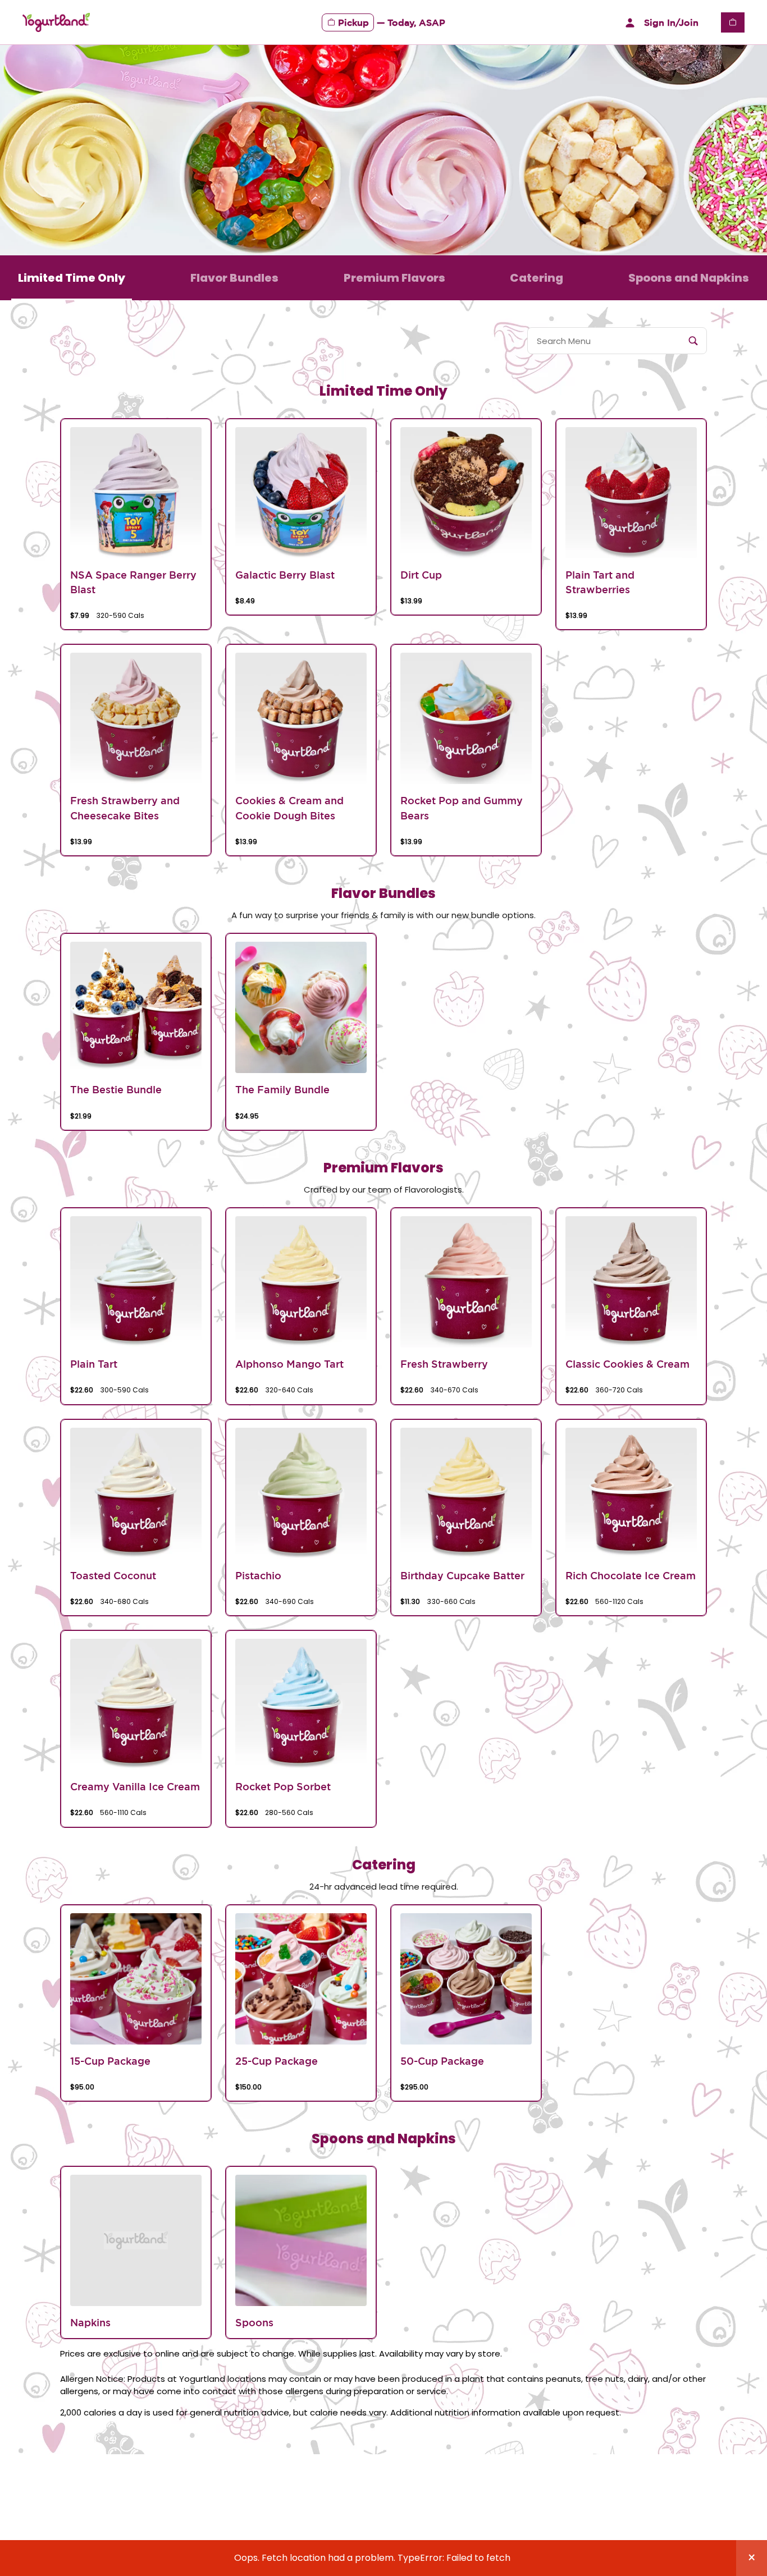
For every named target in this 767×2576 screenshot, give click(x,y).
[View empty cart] (733, 22)
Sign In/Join (671, 22)
